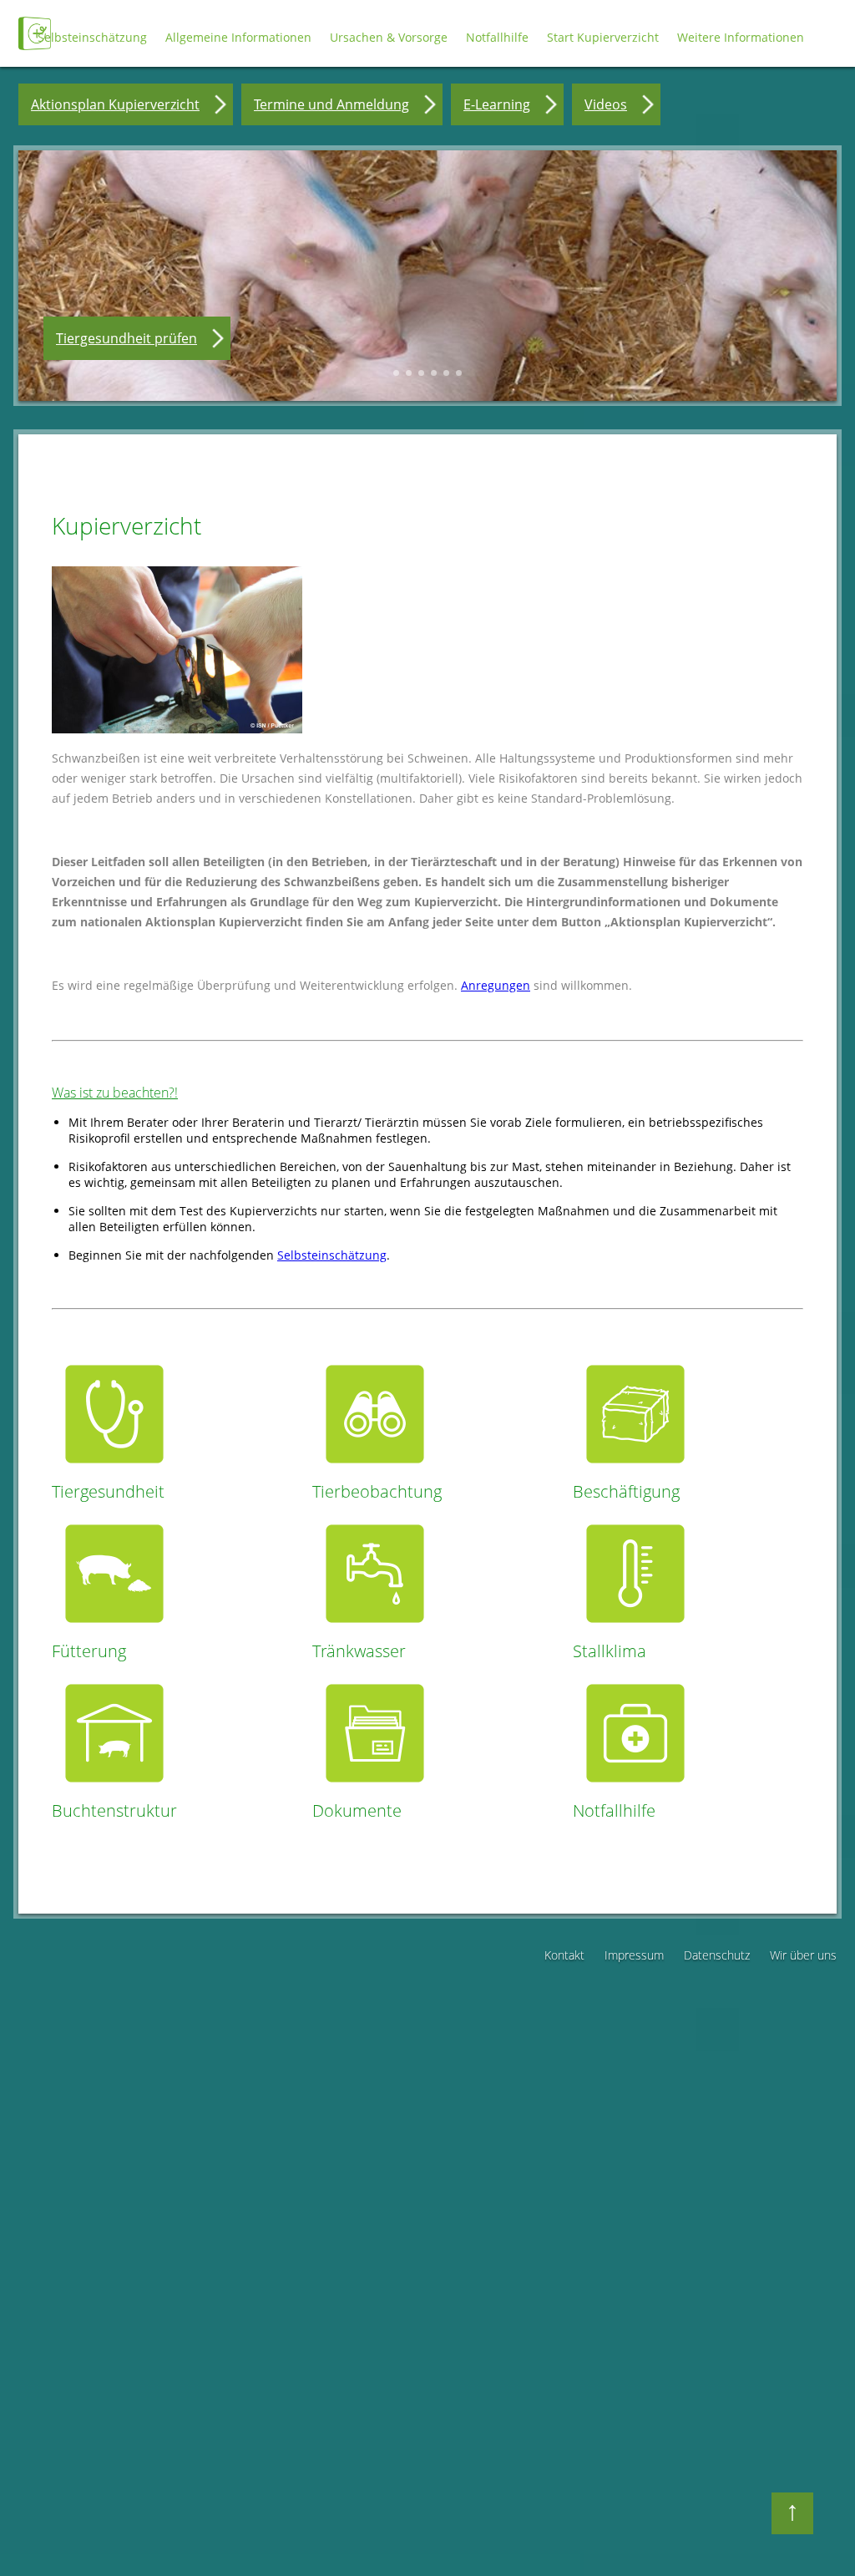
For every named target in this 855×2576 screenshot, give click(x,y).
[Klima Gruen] (635, 1632)
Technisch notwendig (48, 2322)
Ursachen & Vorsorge (389, 37)
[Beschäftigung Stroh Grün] (635, 1472)
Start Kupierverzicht (603, 37)
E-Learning (497, 104)
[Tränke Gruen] (375, 1632)
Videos (606, 104)
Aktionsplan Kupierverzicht (115, 104)
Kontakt (564, 1955)
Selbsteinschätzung (92, 37)
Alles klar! (32, 2528)
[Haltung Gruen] (114, 1791)
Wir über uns (803, 1955)
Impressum (634, 1955)
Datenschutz (717, 1955)
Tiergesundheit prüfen (126, 338)
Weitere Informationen (741, 37)
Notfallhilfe (497, 37)
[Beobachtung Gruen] (375, 1472)
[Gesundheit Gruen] (114, 1472)
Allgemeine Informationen (238, 37)
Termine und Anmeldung (331, 104)
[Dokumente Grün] (375, 1791)
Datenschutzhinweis (75, 2568)
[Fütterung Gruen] (114, 1632)
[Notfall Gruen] (635, 1791)
